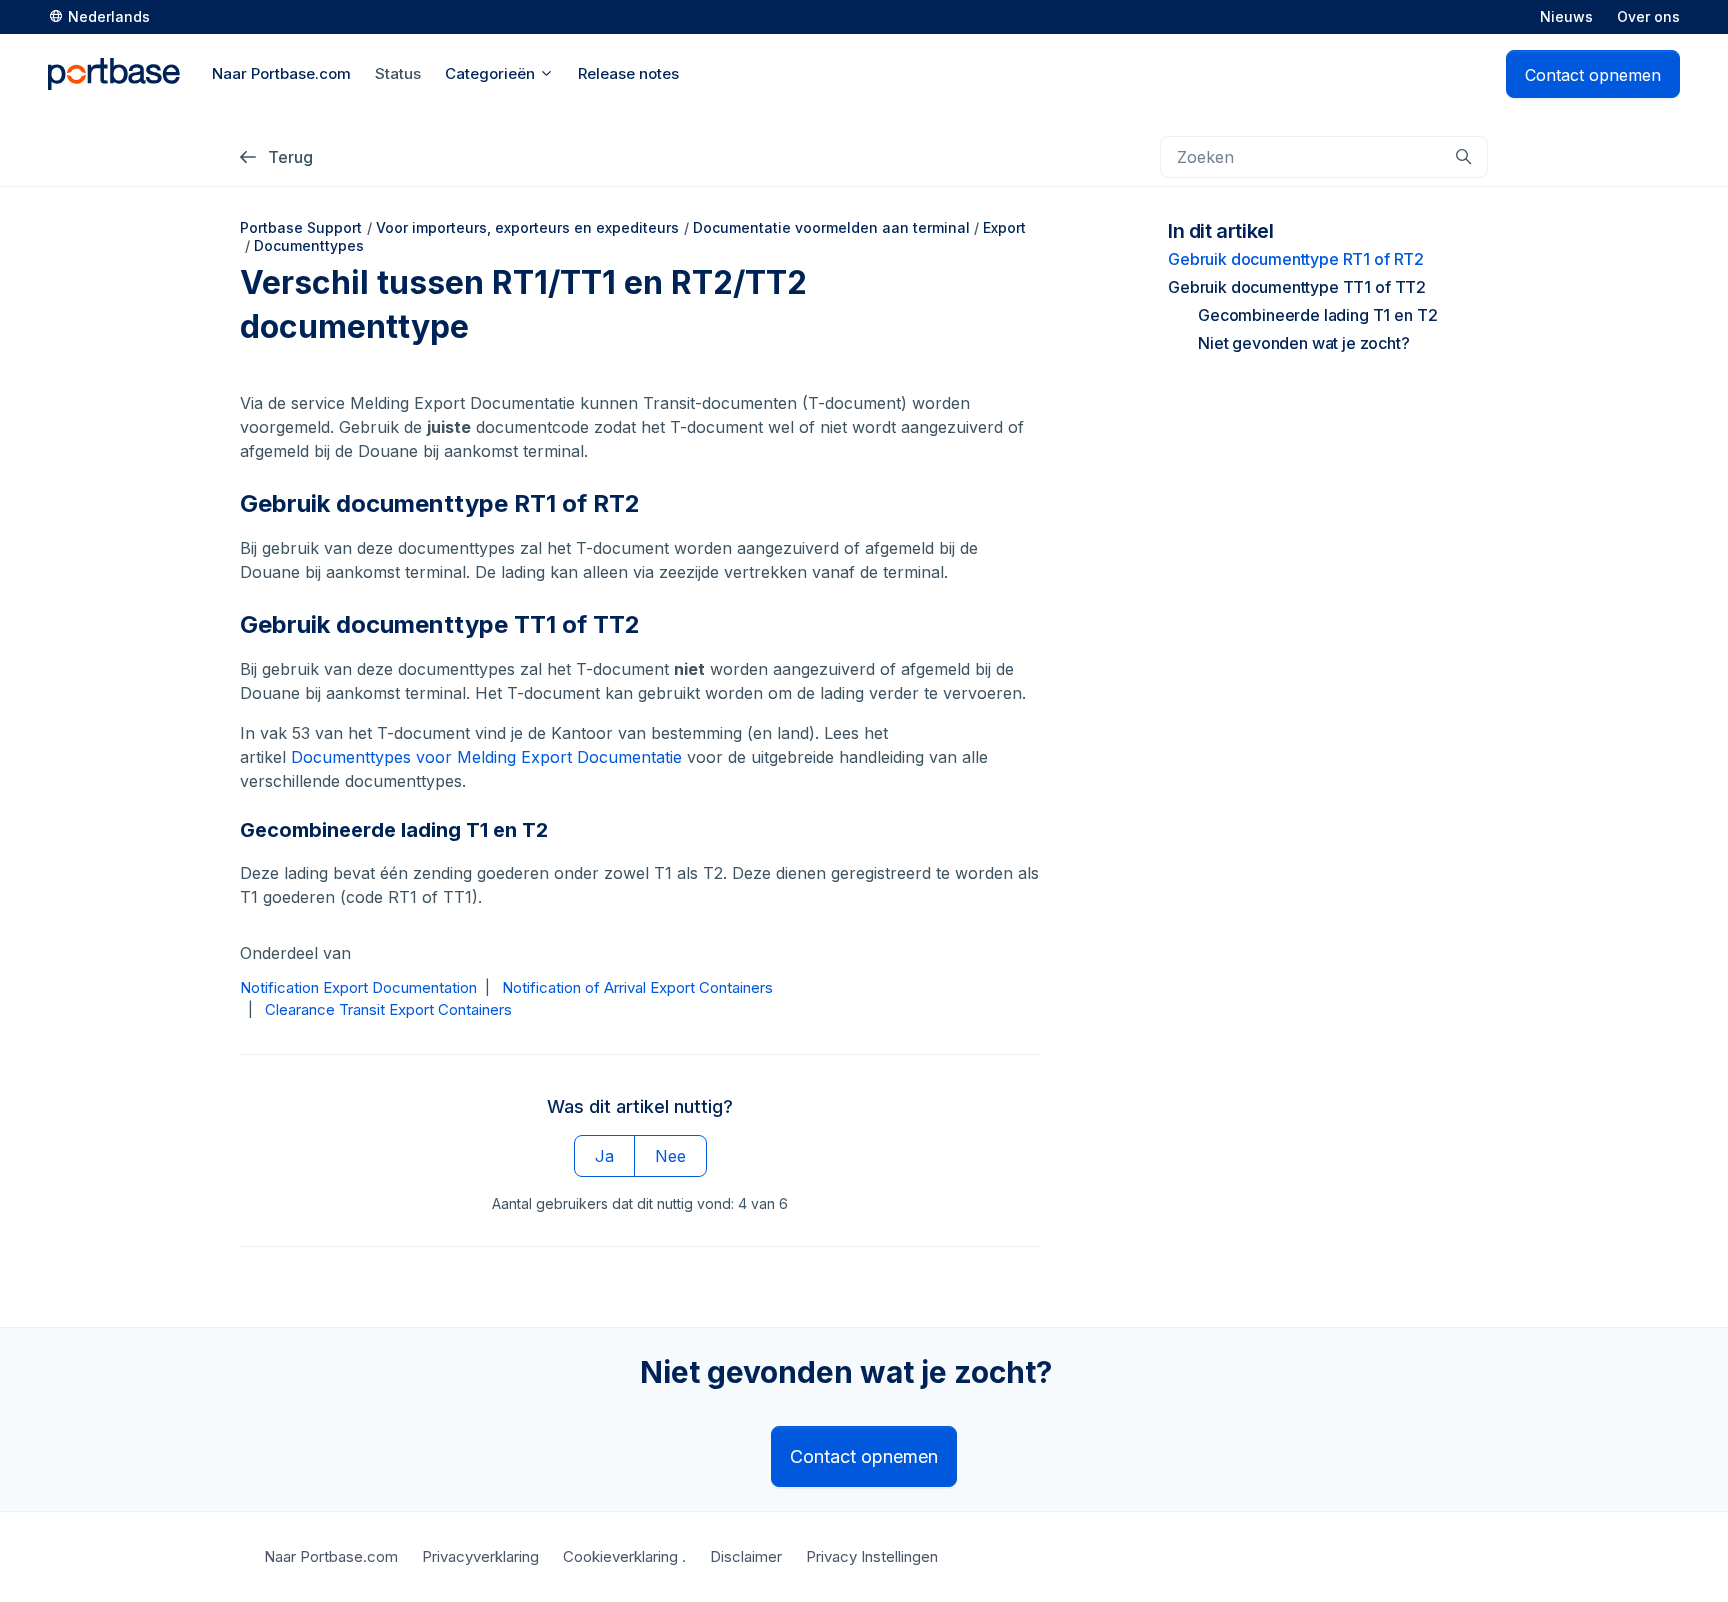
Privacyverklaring (480, 1556)
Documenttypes (309, 245)
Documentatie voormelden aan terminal (831, 227)
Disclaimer (746, 1556)
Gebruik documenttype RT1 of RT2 (1296, 259)
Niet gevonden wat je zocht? (1304, 343)
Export (1004, 227)
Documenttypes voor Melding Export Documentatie (486, 757)
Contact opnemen (1593, 75)
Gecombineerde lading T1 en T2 (1317, 315)
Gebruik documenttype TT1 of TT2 (1297, 287)
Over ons (1648, 16)
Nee (670, 1156)
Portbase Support (301, 227)
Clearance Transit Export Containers (388, 1009)
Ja (604, 1156)
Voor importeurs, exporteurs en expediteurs (527, 227)
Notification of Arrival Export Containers (637, 987)
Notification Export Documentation (358, 987)
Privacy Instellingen (872, 1556)
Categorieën (492, 73)
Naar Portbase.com (331, 1556)
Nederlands (109, 16)
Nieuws (1566, 16)
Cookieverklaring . (624, 1556)
